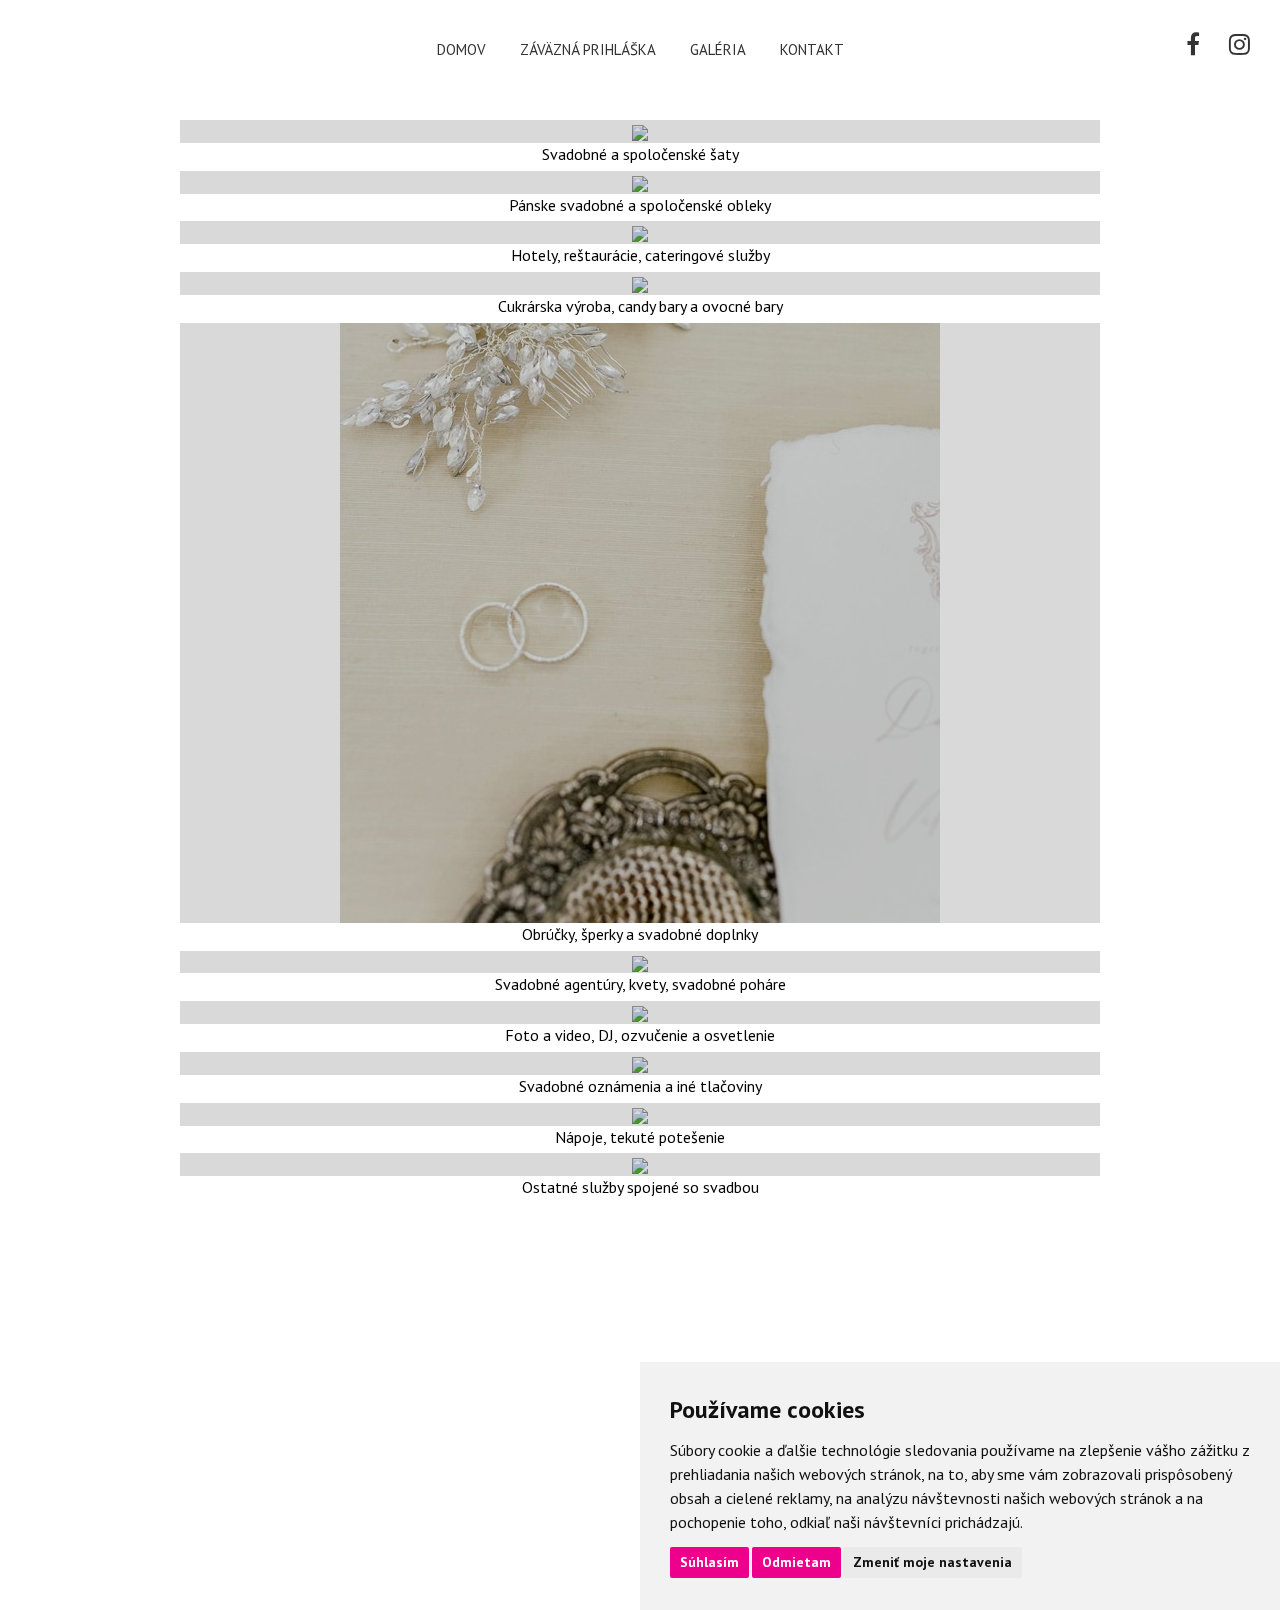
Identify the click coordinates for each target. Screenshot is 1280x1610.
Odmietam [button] (796, 1562)
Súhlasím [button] (709, 1562)
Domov (461, 49)
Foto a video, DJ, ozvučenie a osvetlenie (640, 1035)
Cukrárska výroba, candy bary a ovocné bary (640, 306)
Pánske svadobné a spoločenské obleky (640, 205)
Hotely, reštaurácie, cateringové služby (640, 255)
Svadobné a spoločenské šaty (640, 154)
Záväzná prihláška (588, 49)
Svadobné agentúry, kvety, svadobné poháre (640, 984)
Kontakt (812, 49)
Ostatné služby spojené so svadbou (640, 1187)
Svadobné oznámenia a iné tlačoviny (640, 1086)
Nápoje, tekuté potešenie (640, 1137)
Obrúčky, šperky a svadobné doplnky (640, 934)
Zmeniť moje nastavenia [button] (932, 1562)
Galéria (718, 49)
